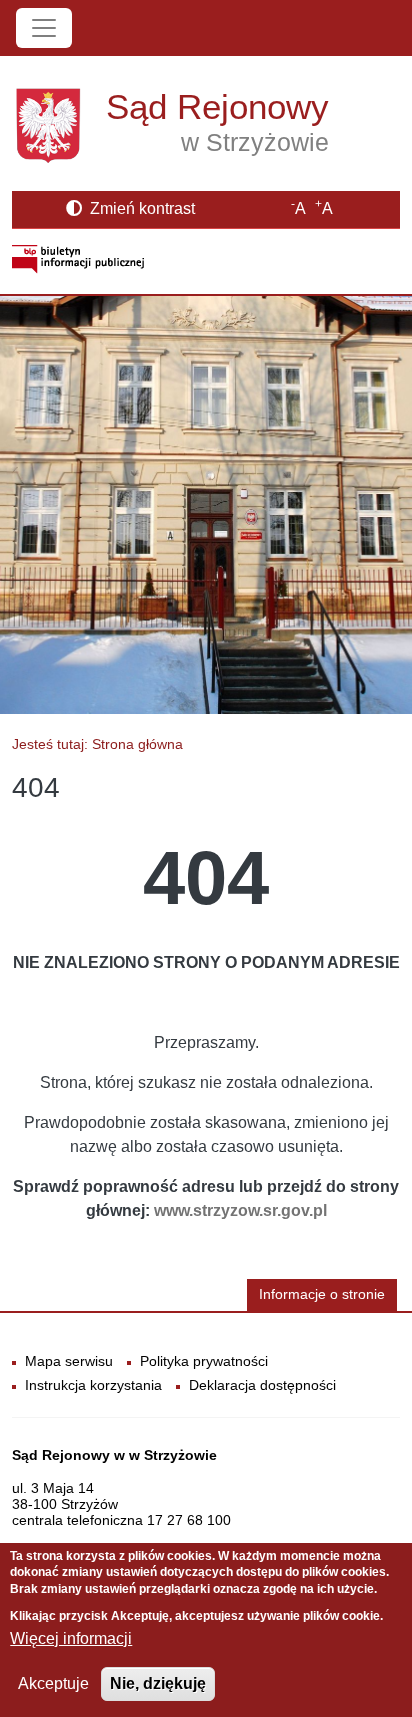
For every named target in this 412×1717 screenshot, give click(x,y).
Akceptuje (53, 1683)
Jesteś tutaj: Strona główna (97, 744)
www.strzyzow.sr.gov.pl (240, 1210)
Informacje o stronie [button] (322, 1294)
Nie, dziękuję (158, 1683)
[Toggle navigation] (44, 28)
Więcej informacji (71, 1638)
